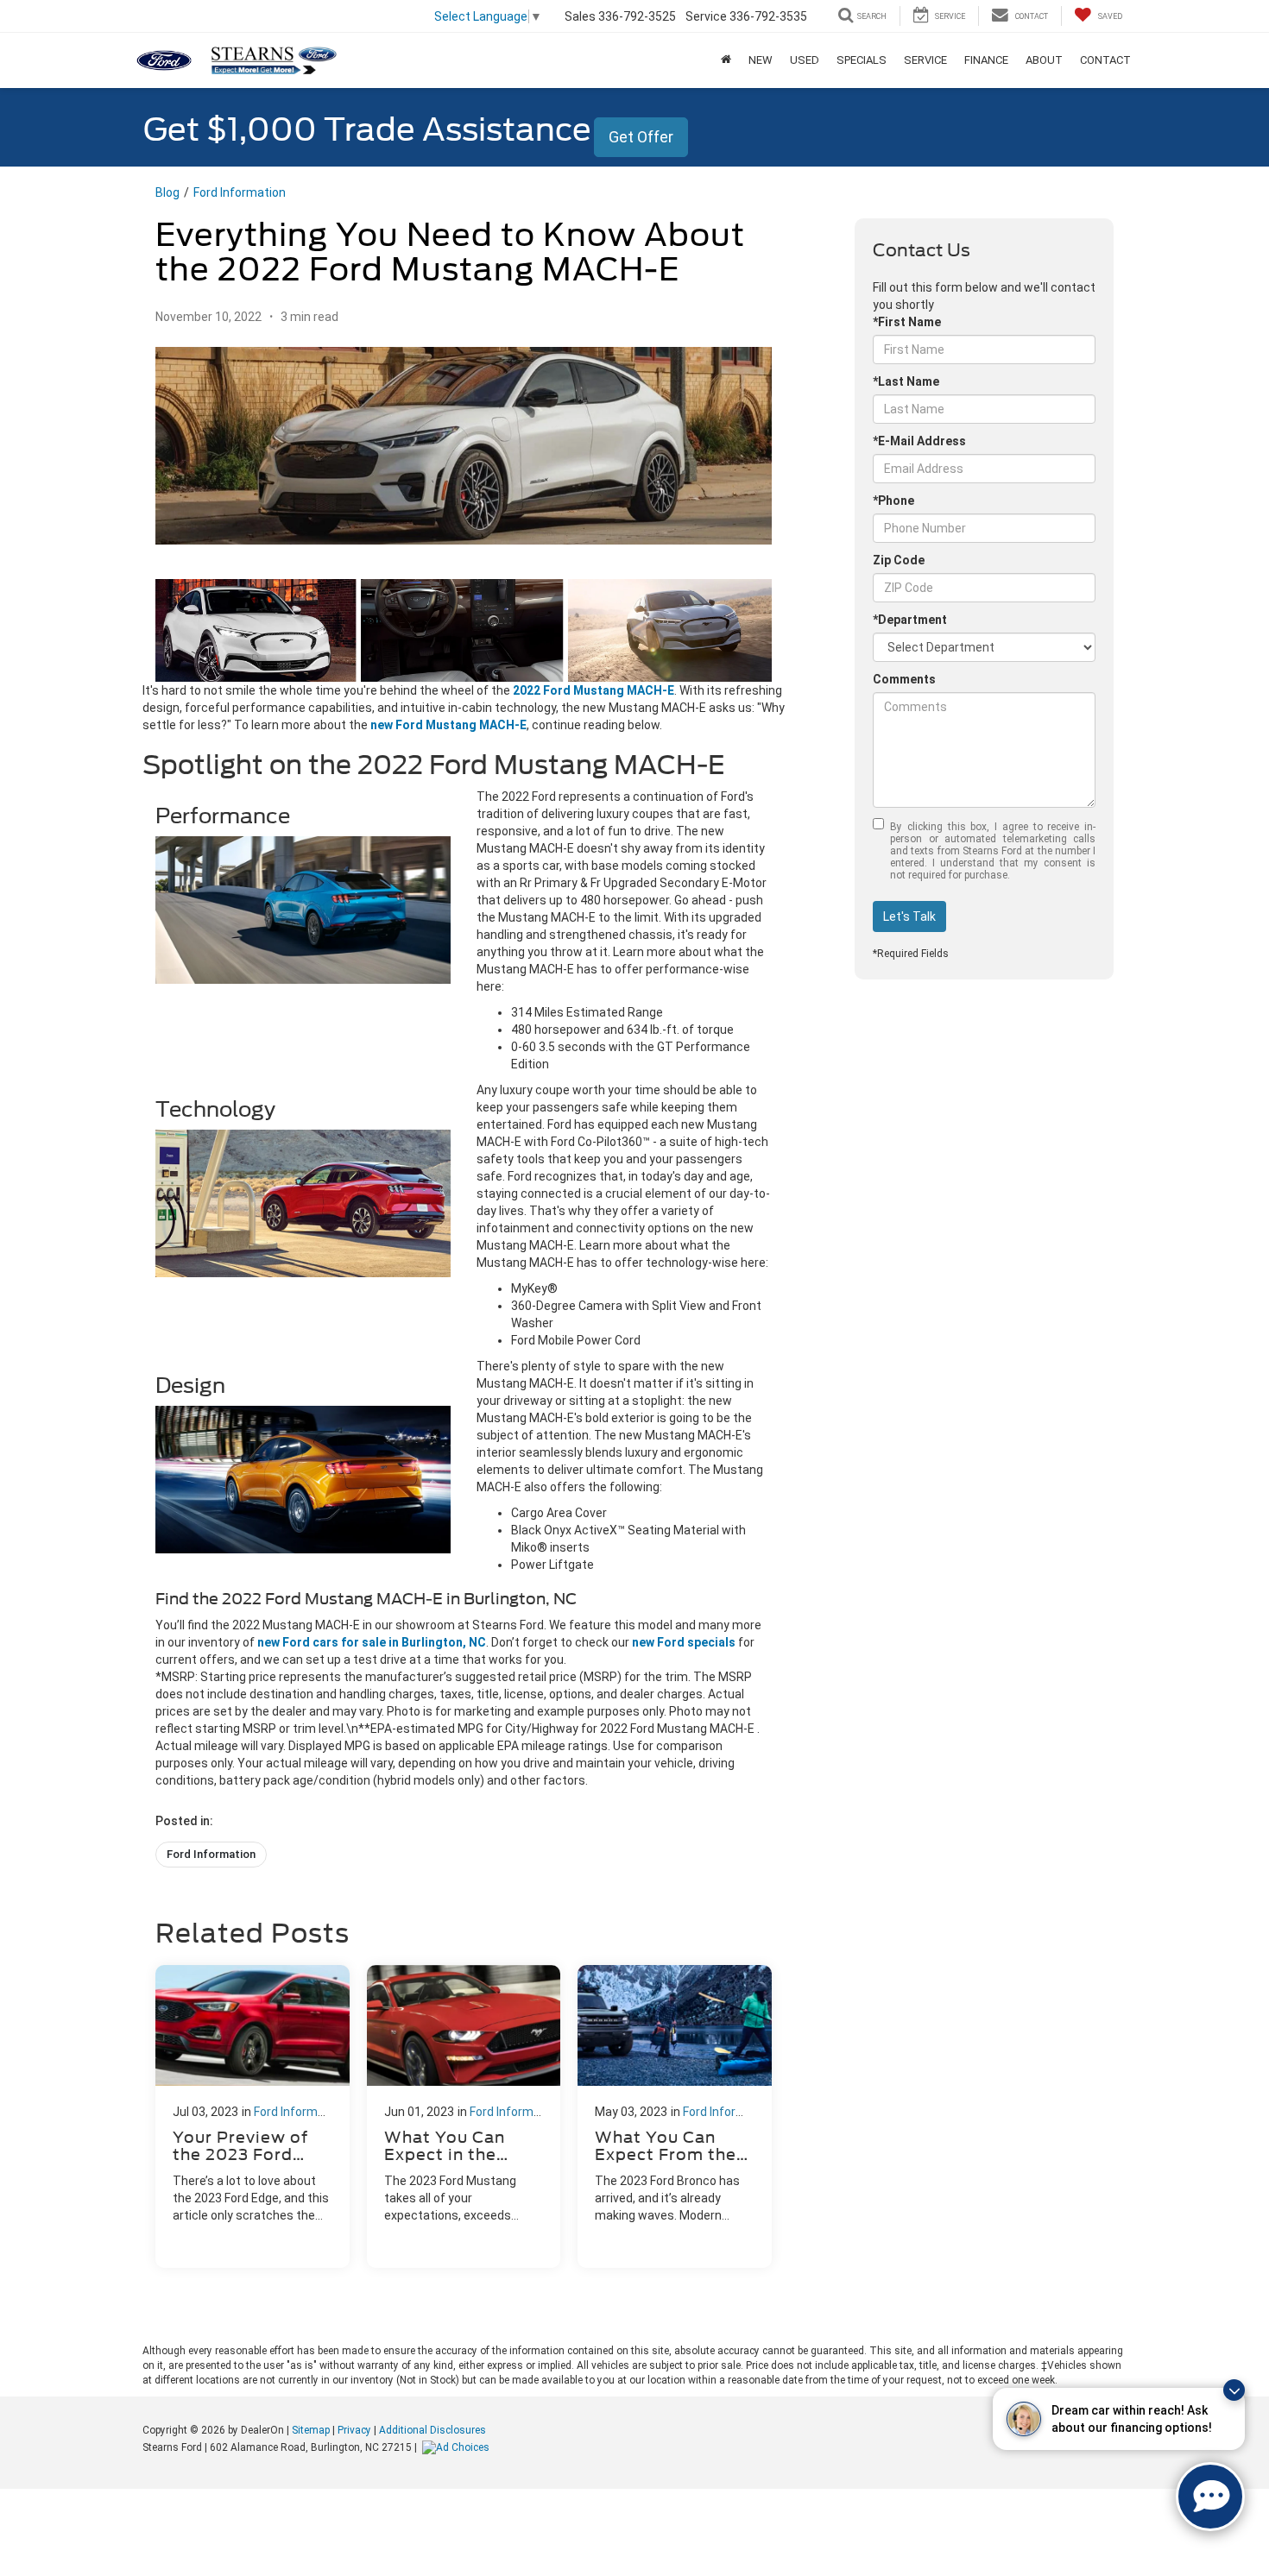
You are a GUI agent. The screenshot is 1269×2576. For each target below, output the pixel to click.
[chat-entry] (1210, 2497)
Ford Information (240, 192)
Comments (904, 679)
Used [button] (805, 60)
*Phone (893, 501)
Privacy (354, 2430)
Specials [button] (862, 60)
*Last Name (906, 381)
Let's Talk (909, 916)
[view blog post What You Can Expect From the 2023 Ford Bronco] (675, 2116)
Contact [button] (1105, 60)
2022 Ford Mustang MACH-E (593, 690)
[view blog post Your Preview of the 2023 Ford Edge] (253, 2116)
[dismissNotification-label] (1234, 2390)
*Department (910, 620)
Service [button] (925, 60)
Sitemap (311, 2430)
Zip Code (899, 560)
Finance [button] (986, 60)
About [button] (1044, 60)
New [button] (761, 60)
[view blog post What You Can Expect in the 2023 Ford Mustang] (464, 2116)
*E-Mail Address (919, 441)
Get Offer (641, 137)
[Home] (726, 60)
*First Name (907, 322)
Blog (167, 192)
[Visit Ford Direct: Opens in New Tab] (458, 2447)
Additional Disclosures (432, 2430)
